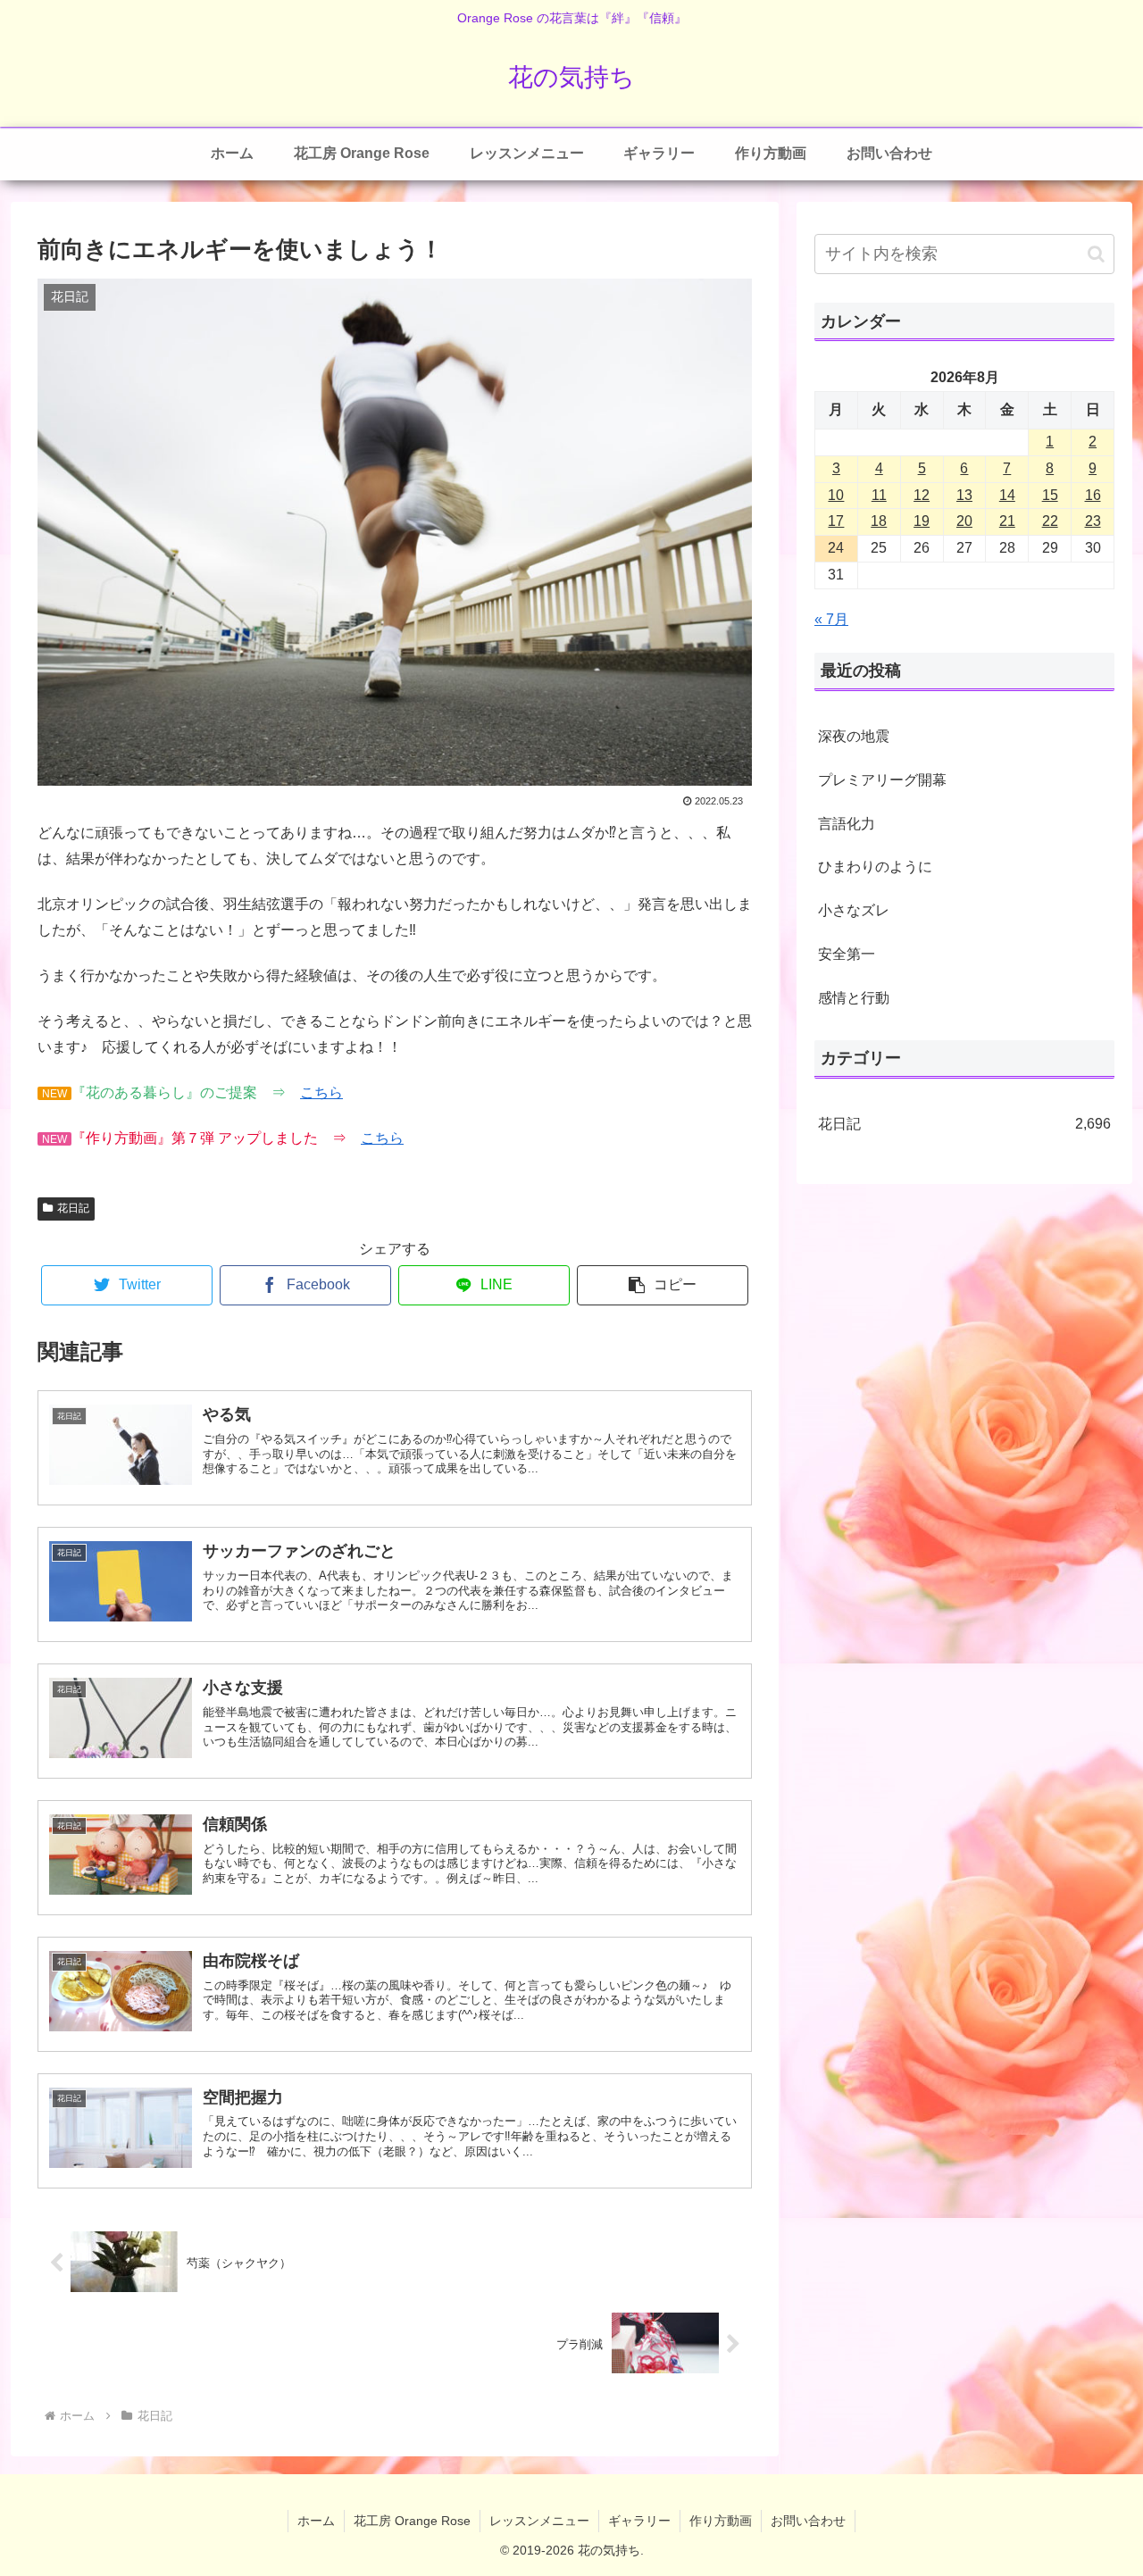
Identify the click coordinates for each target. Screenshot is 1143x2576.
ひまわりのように (875, 867)
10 (836, 495)
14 (1007, 495)
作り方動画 (721, 2521)
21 (1007, 521)
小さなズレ (854, 910)
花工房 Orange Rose (412, 2521)
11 (879, 495)
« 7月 (831, 619)
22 (1050, 521)
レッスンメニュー (539, 2521)
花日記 (73, 1208)
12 (922, 495)
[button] (663, 1285)
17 (836, 521)
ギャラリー (639, 2521)
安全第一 (847, 954)
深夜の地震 (854, 736)
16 (1093, 495)
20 (964, 521)
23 (1093, 521)
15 (1050, 495)
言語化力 (847, 824)
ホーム (316, 2521)
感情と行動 (854, 998)
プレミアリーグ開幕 (882, 780)
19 (922, 521)
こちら (321, 1092)
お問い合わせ (808, 2521)
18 (879, 521)
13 (964, 495)
